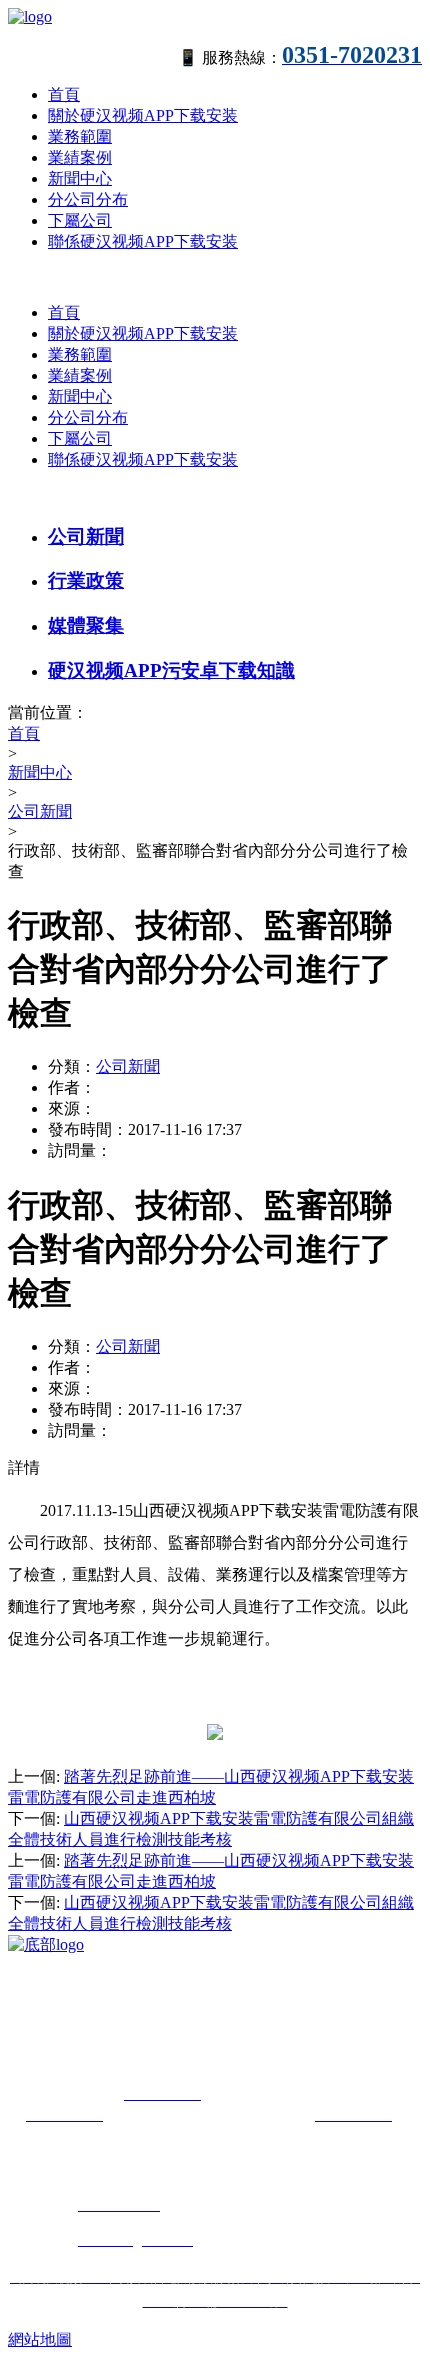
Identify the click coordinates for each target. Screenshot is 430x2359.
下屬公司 (80, 220)
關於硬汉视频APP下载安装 (143, 115)
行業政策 (86, 580)
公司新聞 (86, 536)
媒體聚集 (86, 625)
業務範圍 (80, 136)
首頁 (64, 94)
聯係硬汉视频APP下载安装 (143, 241)
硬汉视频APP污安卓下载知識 (171, 670)
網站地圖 (40, 2339)
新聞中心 (80, 178)
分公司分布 (88, 199)
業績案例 (80, 157)
